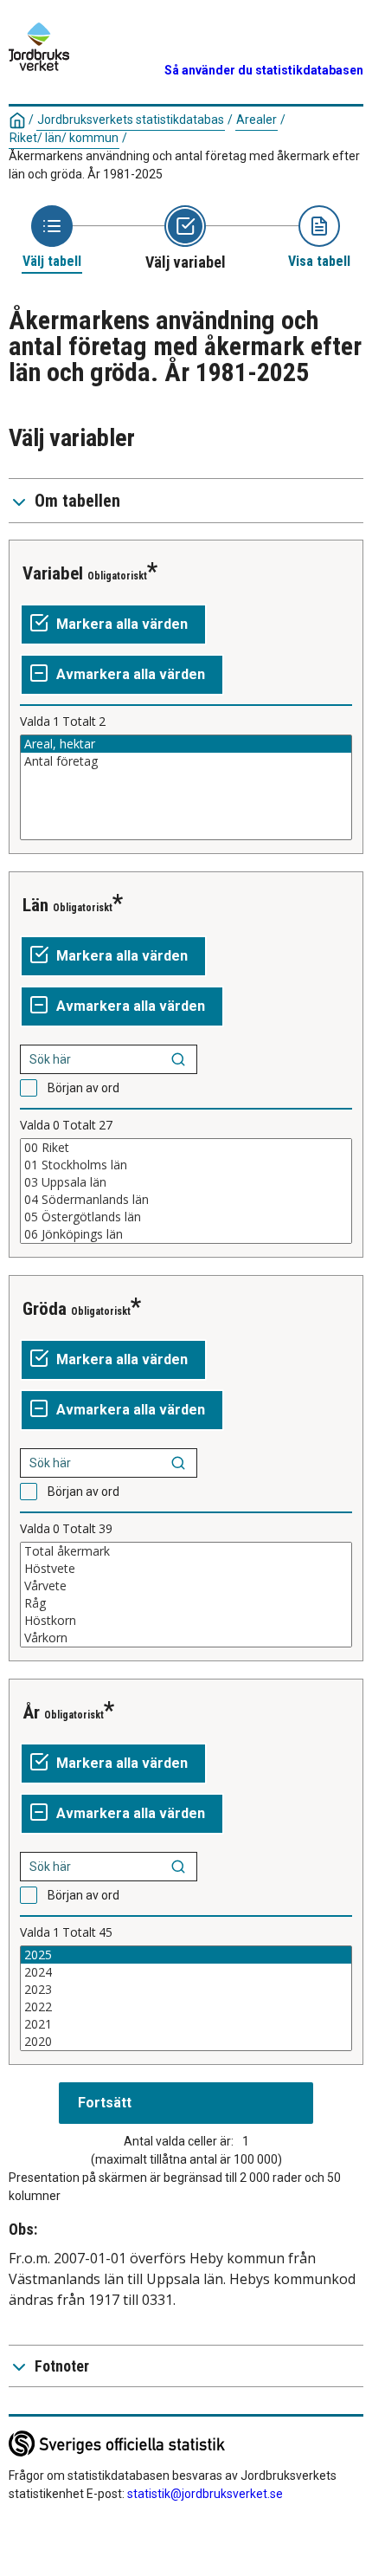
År (31, 1712)
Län (35, 905)
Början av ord (83, 1088)
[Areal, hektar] (186, 744)
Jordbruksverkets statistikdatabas (131, 120)
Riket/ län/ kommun (64, 138)
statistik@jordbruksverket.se (205, 2494)
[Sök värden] (178, 1059)
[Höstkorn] (186, 1621)
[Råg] (186, 1603)
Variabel (53, 573)
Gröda (45, 1309)
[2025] (186, 1955)
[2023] (186, 1990)
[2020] (186, 2042)
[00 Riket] (186, 1148)
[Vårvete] (186, 1586)
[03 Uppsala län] (186, 1182)
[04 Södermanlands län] (186, 1200)
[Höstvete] (186, 1569)
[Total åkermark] (186, 1551)
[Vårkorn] (186, 1638)
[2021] (186, 2024)
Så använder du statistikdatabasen (264, 70)
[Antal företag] (186, 761)
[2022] (186, 2007)
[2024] (186, 1972)
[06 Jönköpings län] (186, 1234)
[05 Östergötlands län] (186, 1217)
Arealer (257, 120)
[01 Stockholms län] (186, 1165)
